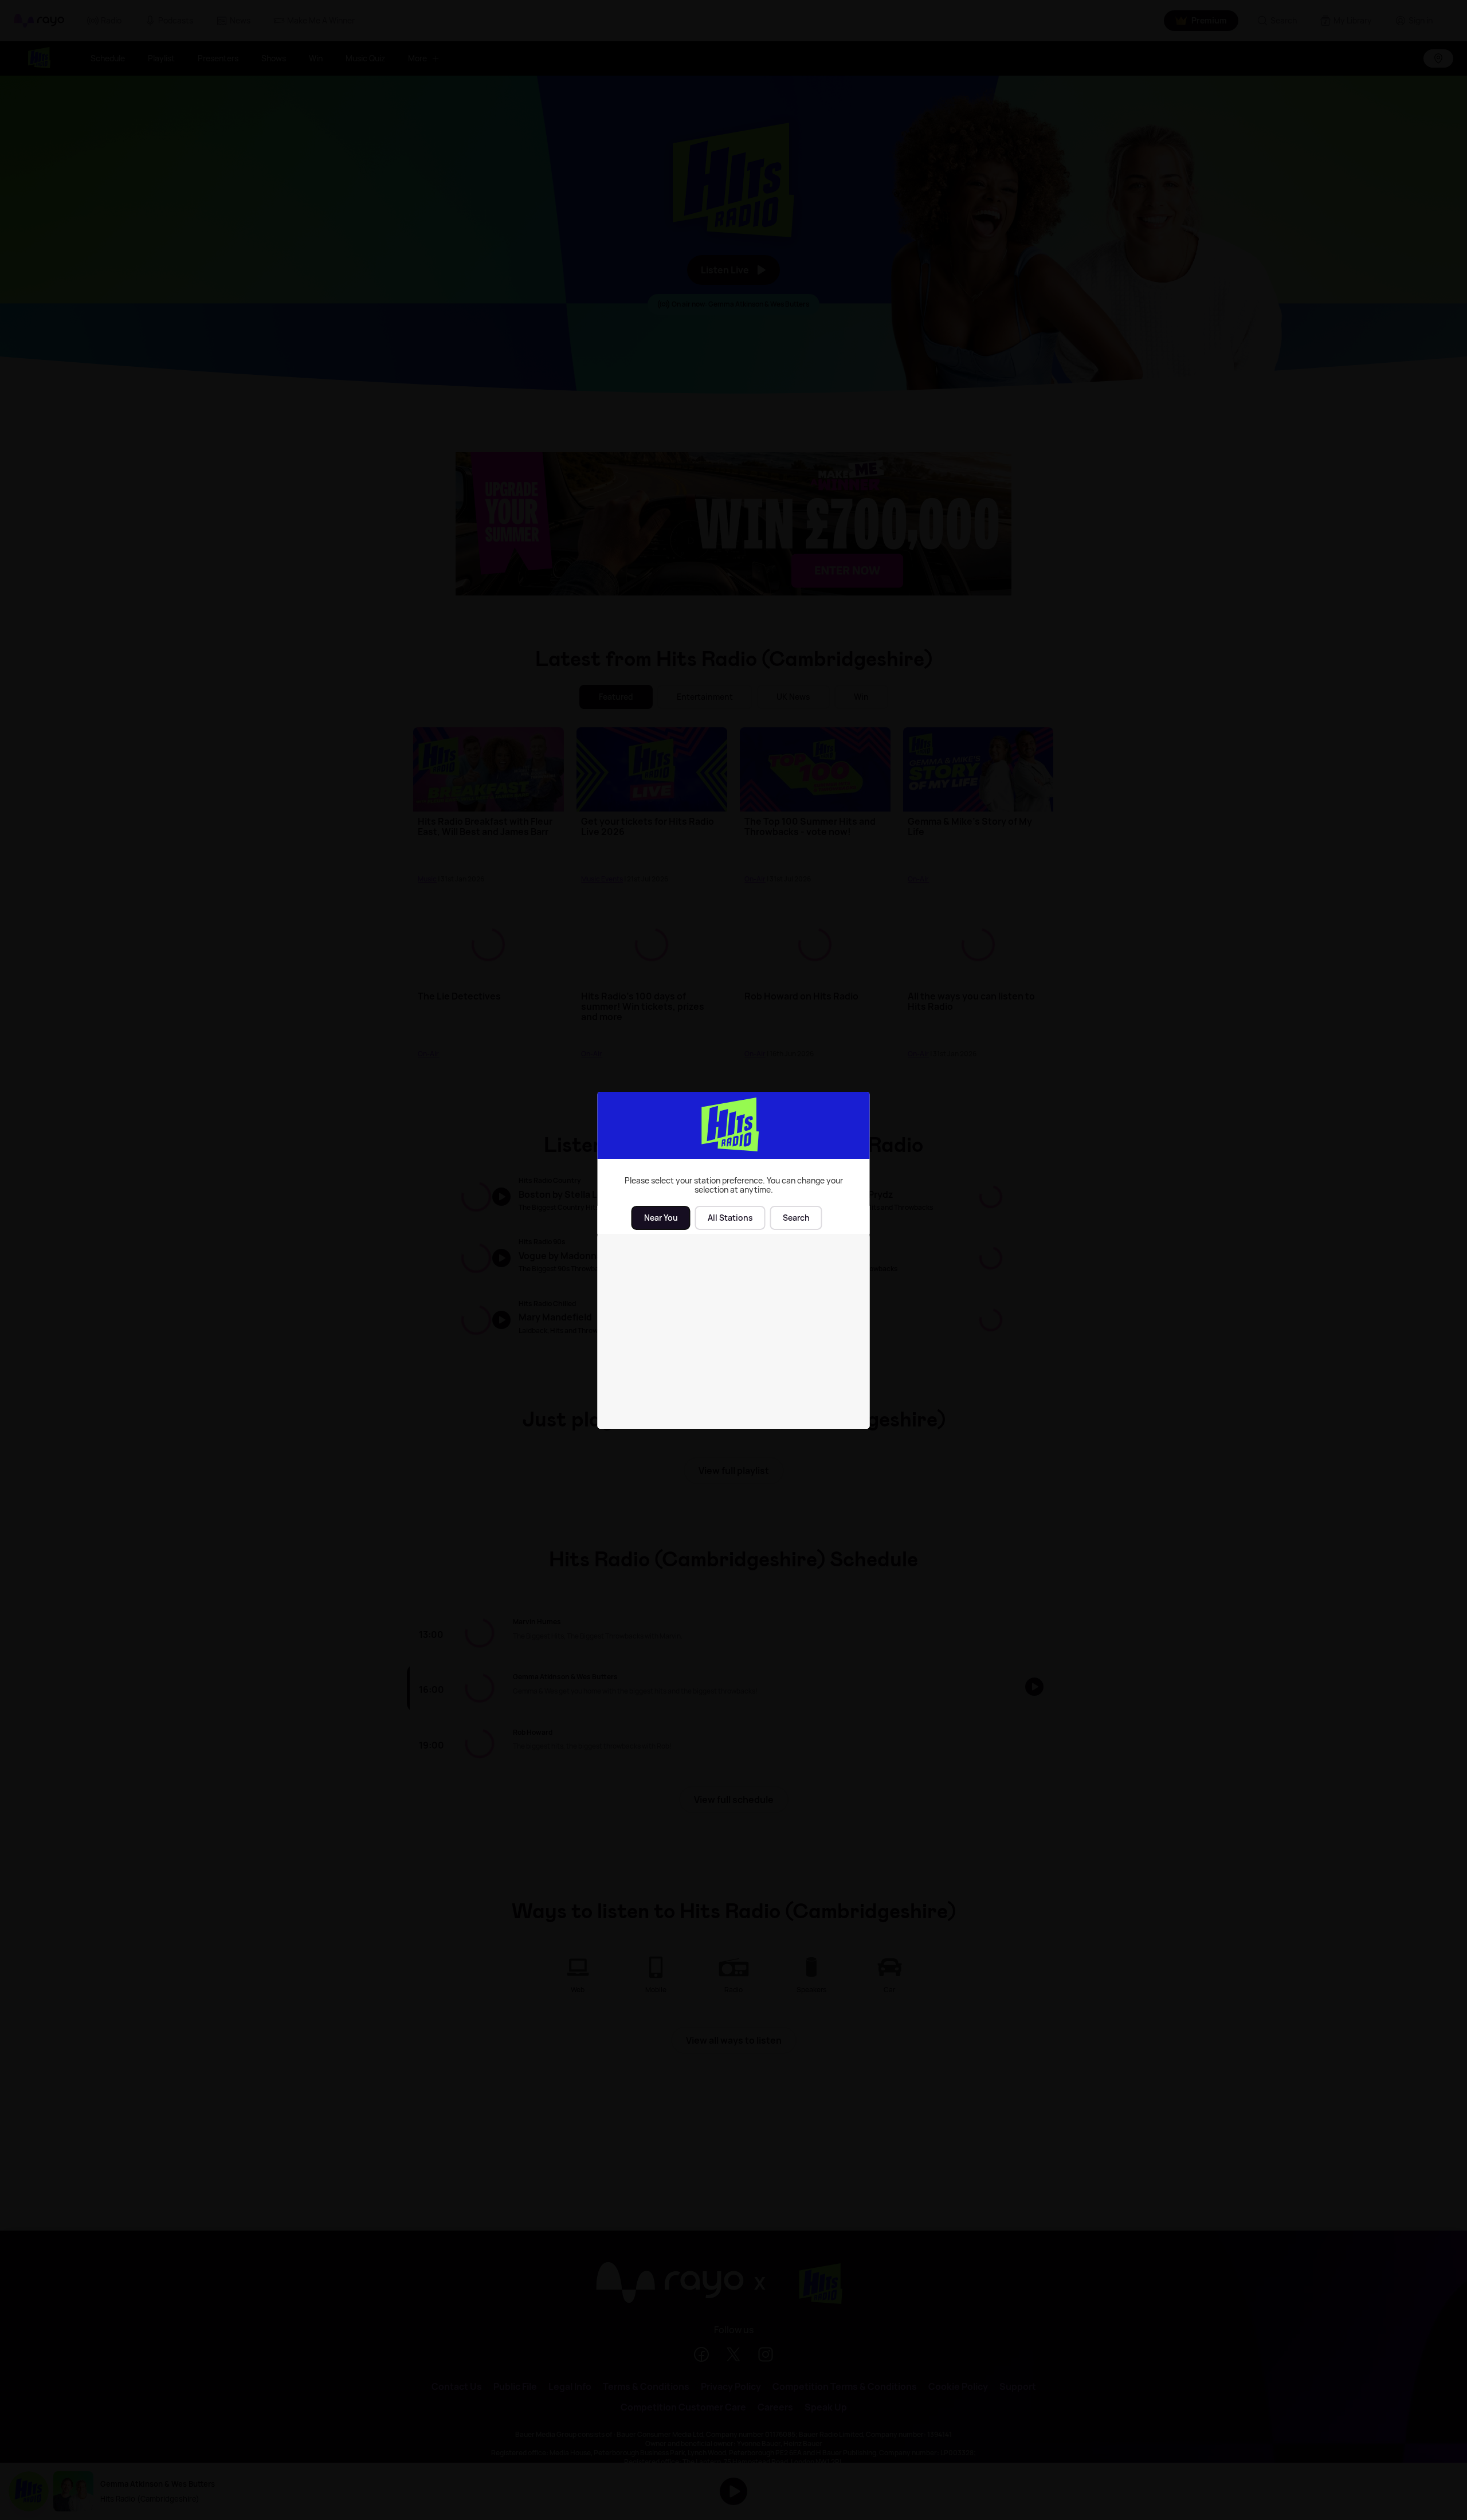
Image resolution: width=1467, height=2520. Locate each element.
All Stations (730, 1218)
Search (796, 1218)
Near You (661, 1218)
